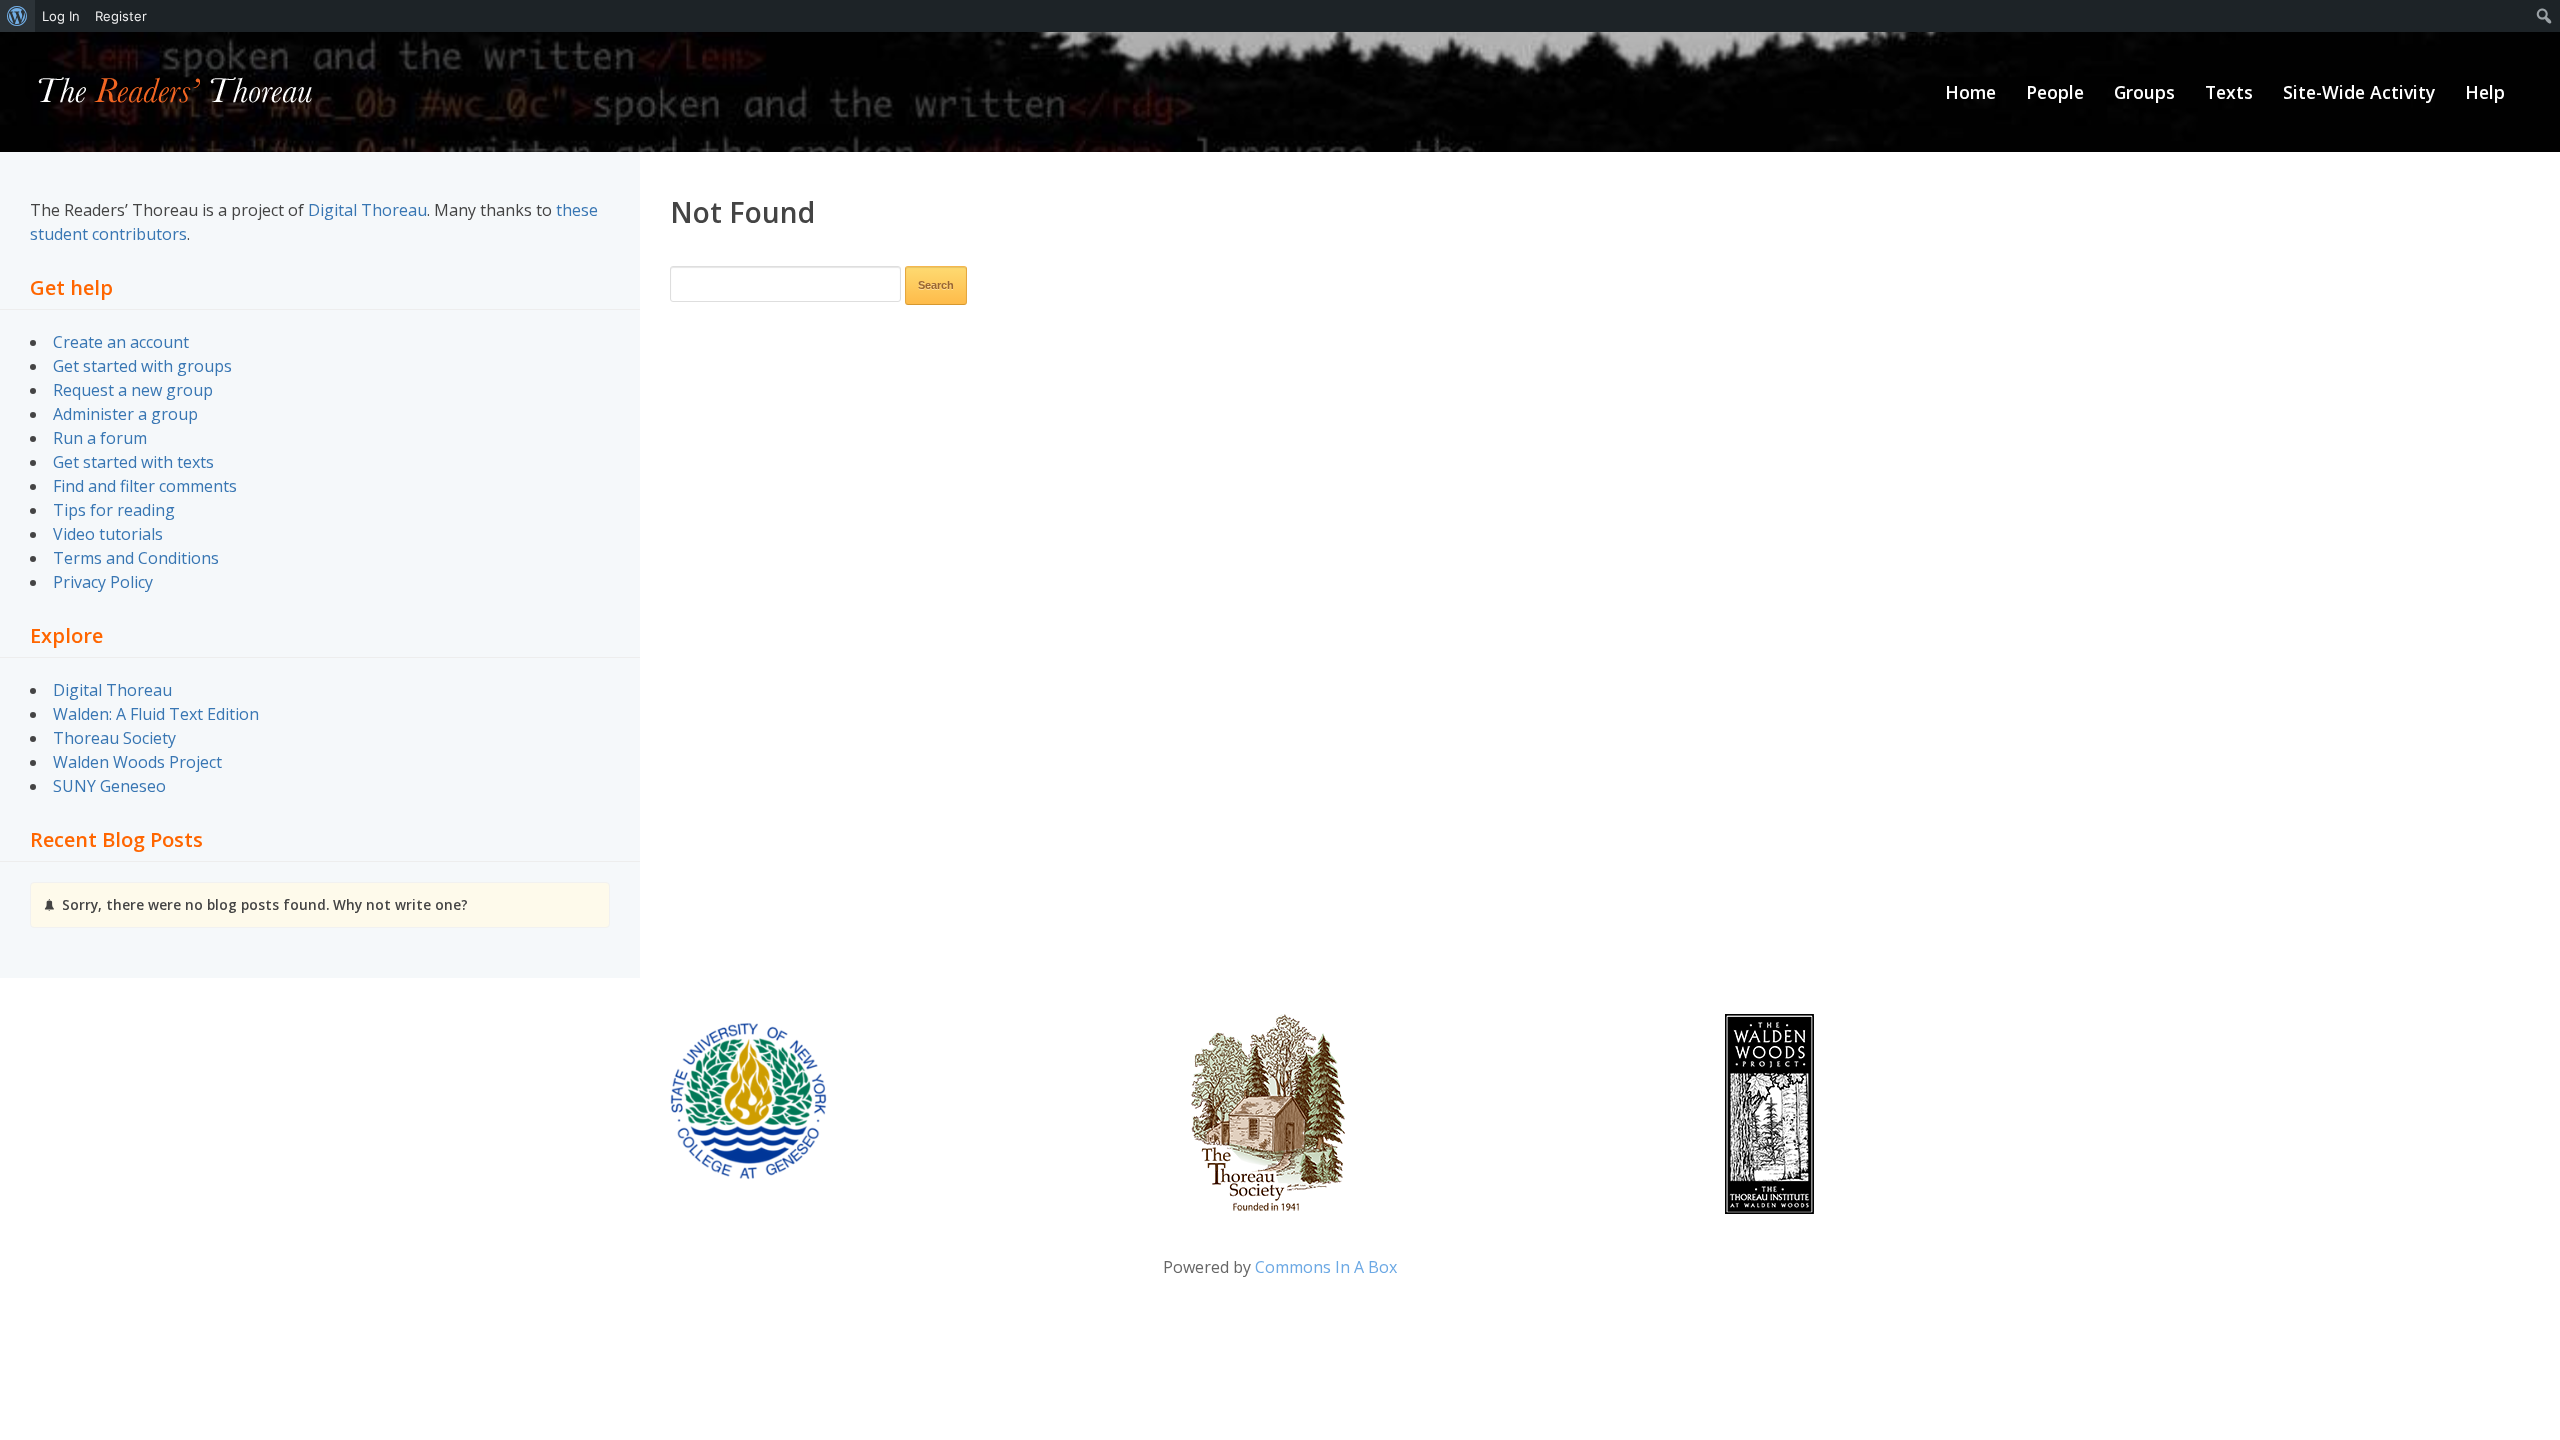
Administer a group (125, 414)
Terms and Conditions (136, 558)
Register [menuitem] (121, 16)
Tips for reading (114, 510)
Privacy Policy (103, 582)
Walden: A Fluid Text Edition (156, 714)
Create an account (121, 342)
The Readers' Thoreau (175, 92)
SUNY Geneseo (109, 786)
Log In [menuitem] (61, 16)
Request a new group (133, 390)
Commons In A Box (1326, 1267)
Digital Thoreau (367, 210)
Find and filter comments (145, 486)
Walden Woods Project (137, 762)
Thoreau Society (114, 738)
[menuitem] (17, 16)
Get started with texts (133, 462)
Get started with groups (142, 366)
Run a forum (100, 438)
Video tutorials (108, 534)
